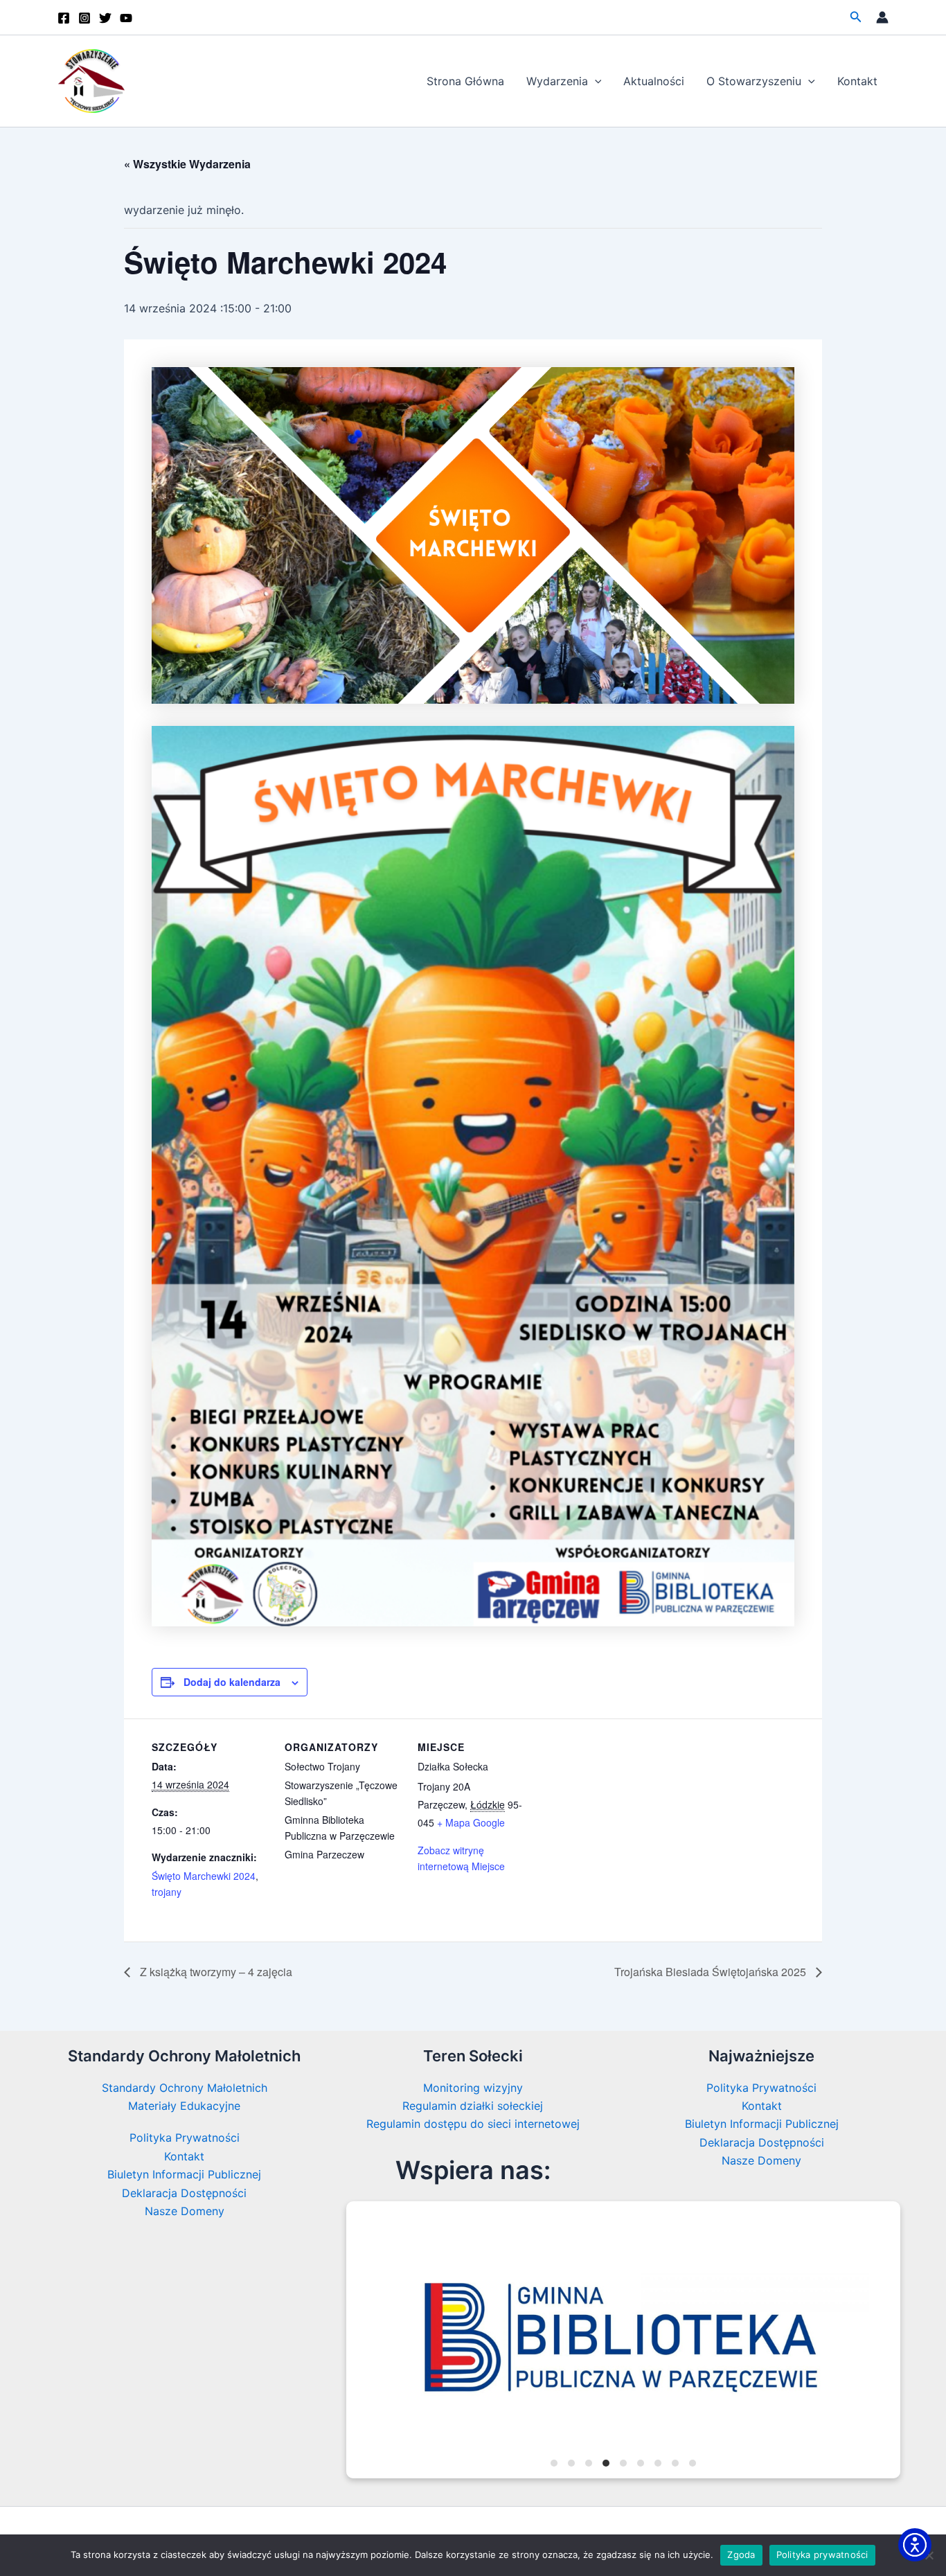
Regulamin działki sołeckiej (473, 2106)
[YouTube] (126, 18)
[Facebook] (64, 18)
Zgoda (741, 2555)
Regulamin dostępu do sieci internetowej (473, 2124)
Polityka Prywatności (185, 2138)
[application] (595, 81)
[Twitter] (105, 18)
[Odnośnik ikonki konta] (882, 17)
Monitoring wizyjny (473, 2088)
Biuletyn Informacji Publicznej (184, 2174)
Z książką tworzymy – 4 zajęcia (215, 1972)
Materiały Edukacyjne (184, 2106)
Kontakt (857, 81)
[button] (856, 17)
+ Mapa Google (471, 1822)
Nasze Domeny (185, 2211)
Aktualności (654, 81)
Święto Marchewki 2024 (204, 1876)
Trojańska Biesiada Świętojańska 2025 (712, 1972)
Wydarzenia (557, 81)
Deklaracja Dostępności (184, 2193)
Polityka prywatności (822, 2555)
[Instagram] (84, 18)
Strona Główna (465, 81)
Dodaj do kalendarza (232, 1682)
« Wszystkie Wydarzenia (187, 164)
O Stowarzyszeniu (754, 81)
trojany (167, 1892)
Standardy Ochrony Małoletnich (185, 2088)
